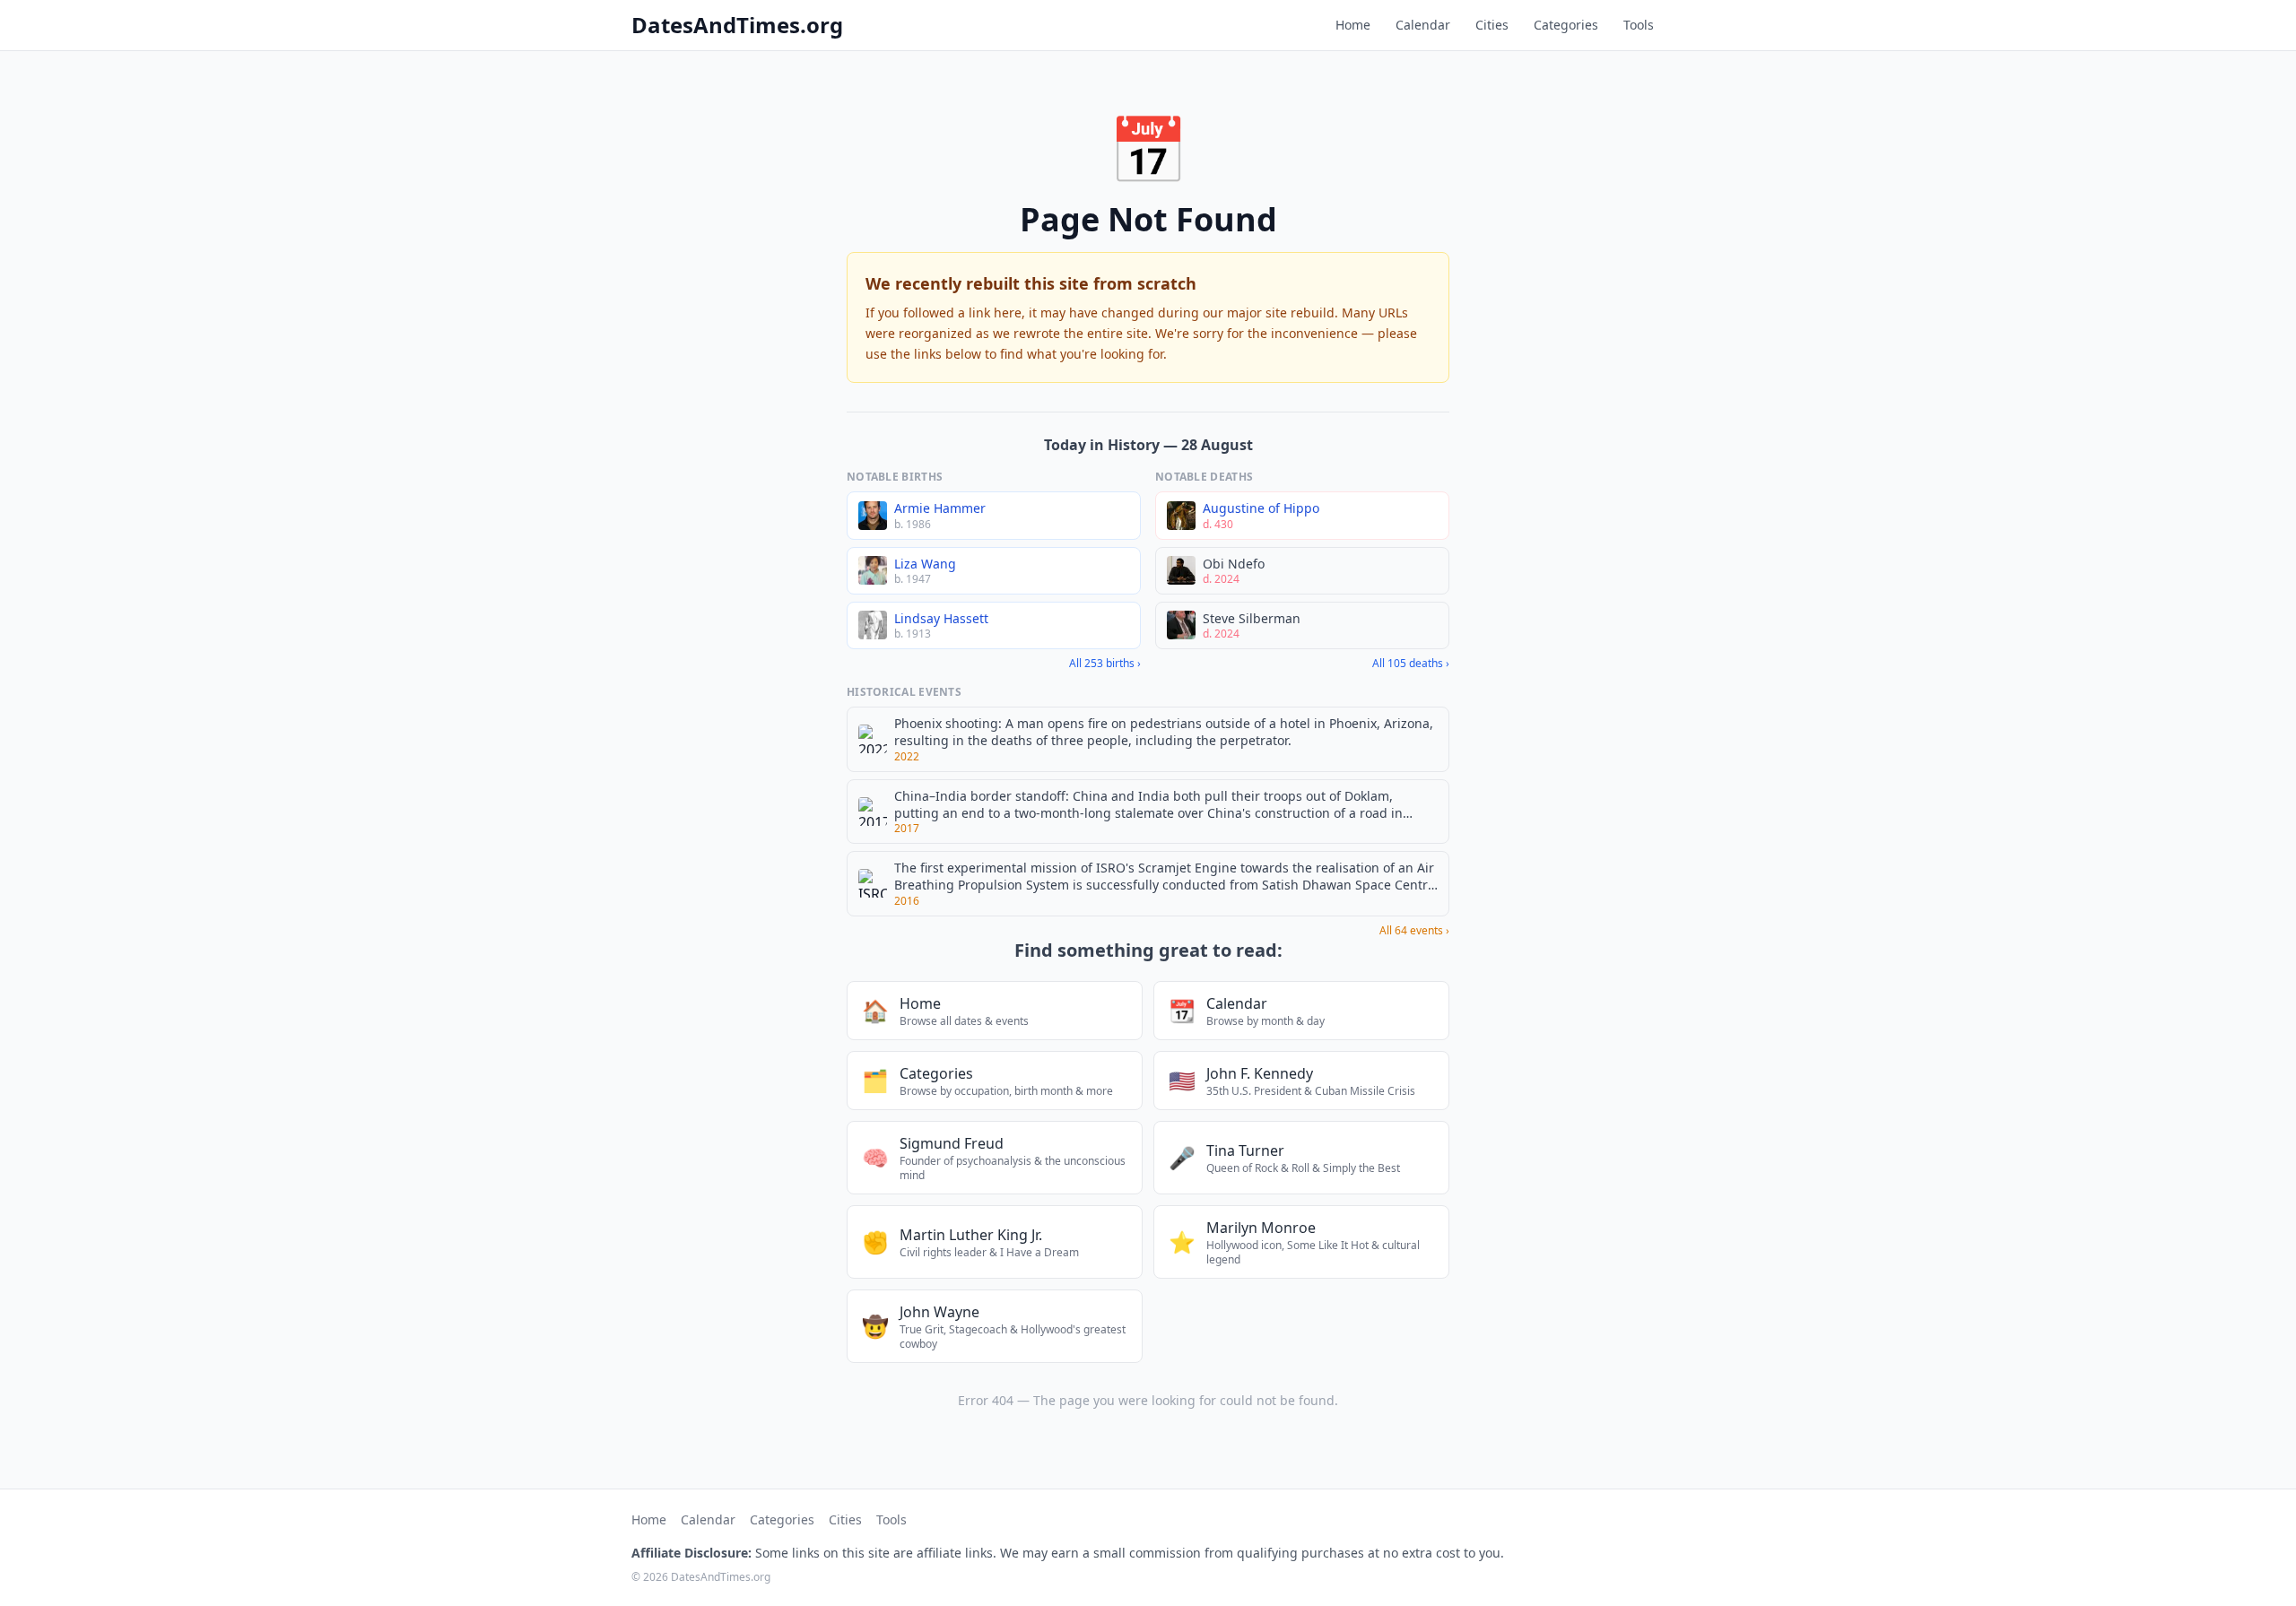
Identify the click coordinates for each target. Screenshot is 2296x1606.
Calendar (1423, 25)
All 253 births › (1105, 664)
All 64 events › (1414, 931)
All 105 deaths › (1411, 664)
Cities (1492, 25)
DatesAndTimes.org (737, 25)
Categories (1566, 25)
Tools (1639, 25)
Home (1353, 25)
